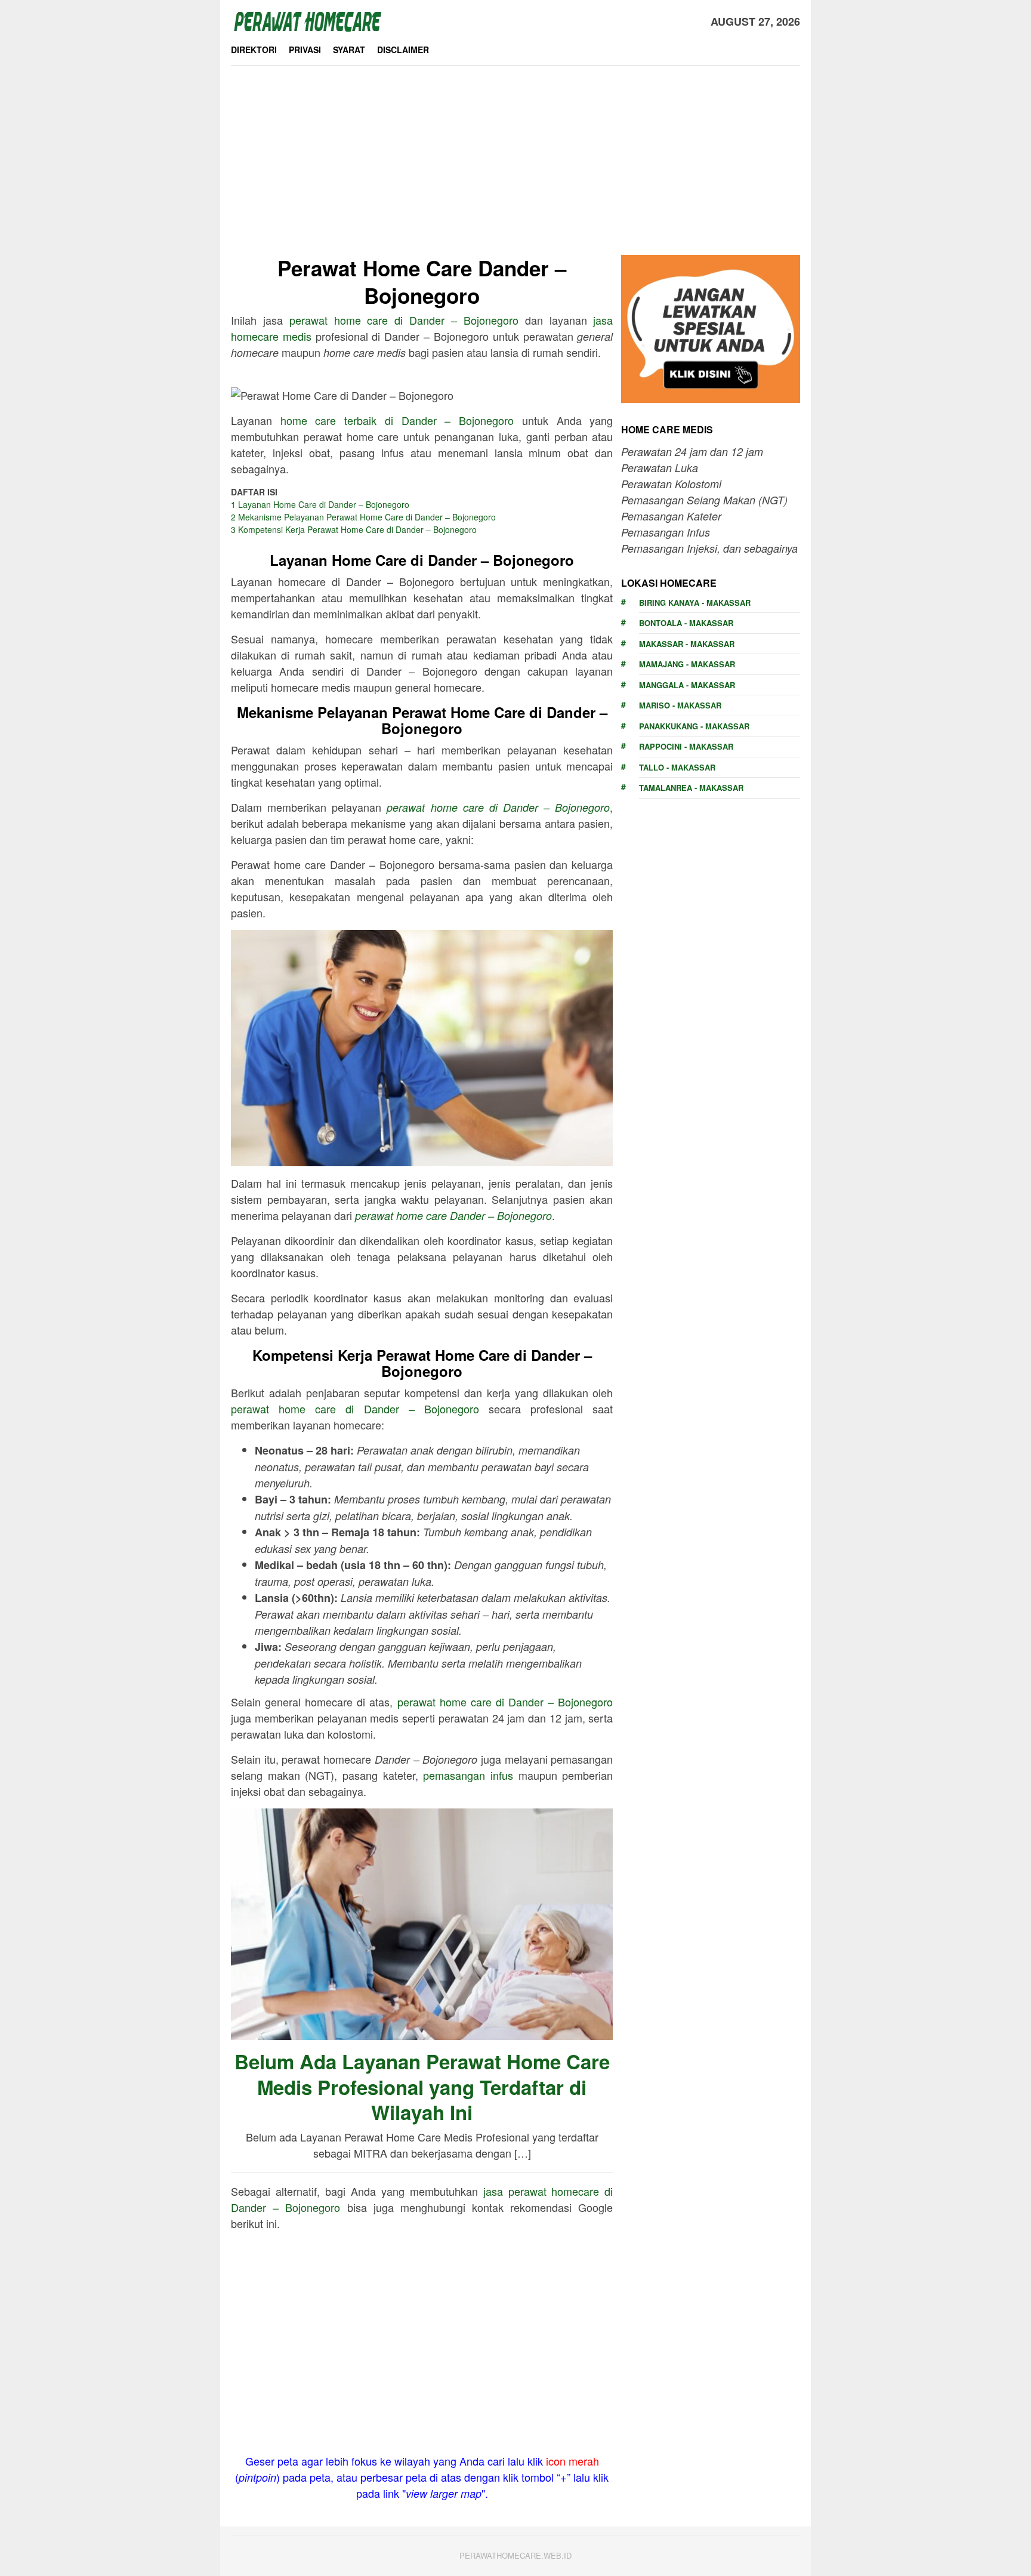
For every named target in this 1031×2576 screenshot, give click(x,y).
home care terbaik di (397, 420)
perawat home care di (404, 320)
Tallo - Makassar (677, 767)
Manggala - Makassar (687, 685)
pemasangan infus (468, 1775)
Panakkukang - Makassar (694, 726)
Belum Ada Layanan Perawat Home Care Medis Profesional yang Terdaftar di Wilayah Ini (422, 2087)
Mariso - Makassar (680, 705)
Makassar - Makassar (687, 644)
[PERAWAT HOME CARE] (307, 20)
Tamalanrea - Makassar (691, 788)
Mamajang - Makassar (687, 664)
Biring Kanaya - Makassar (695, 603)
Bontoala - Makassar (686, 623)
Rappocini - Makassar (686, 746)
